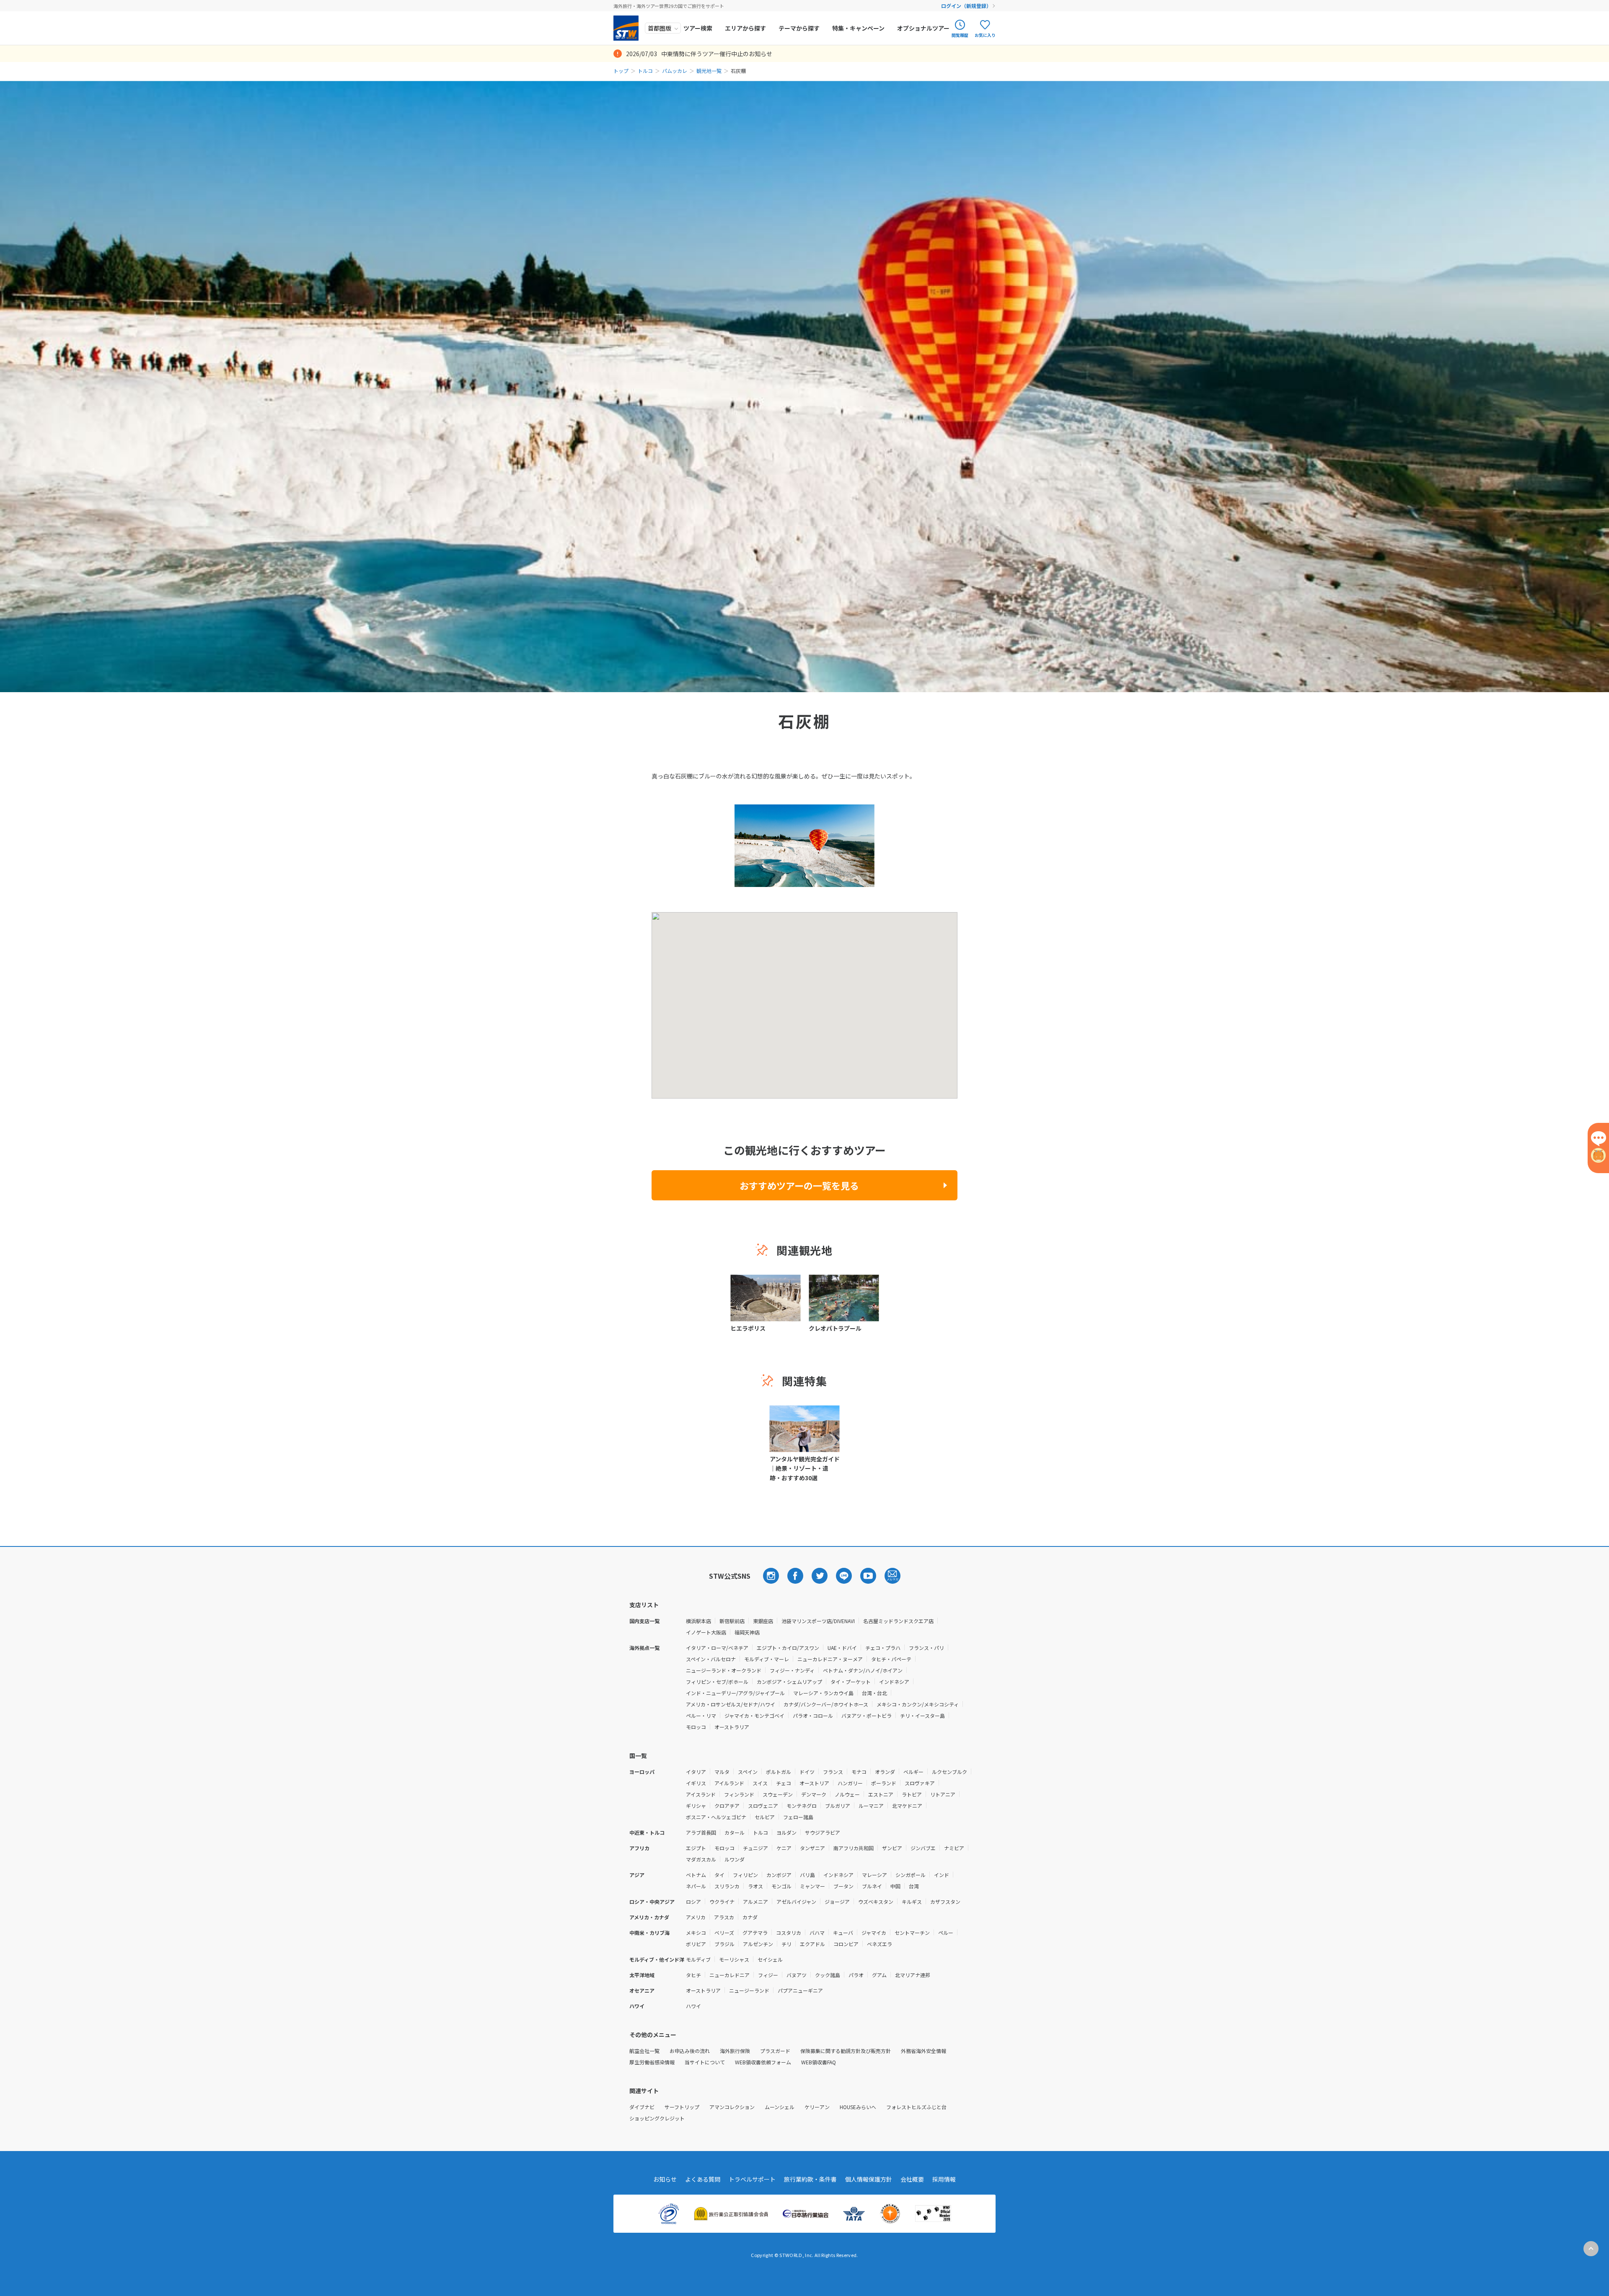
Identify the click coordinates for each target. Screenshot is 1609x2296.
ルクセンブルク (949, 1772)
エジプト (696, 1848)
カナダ (750, 1917)
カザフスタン (945, 1902)
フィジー (768, 1975)
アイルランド (729, 1783)
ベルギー (913, 1772)
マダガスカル (701, 1859)
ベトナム (696, 1875)
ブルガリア (838, 1806)
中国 (895, 1886)
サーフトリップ (682, 2107)
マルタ (722, 1772)
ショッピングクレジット (657, 2118)
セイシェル (770, 1959)
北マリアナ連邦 (913, 1975)
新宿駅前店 (732, 1621)
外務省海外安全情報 (923, 2051)
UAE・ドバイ (842, 1648)
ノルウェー (847, 1794)
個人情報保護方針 (869, 2179)
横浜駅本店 (698, 1621)
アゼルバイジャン (796, 1902)
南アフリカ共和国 (854, 1848)
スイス (760, 1783)
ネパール (696, 1886)
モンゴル (781, 1886)
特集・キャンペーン (858, 28)
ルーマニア (871, 1806)
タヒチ (693, 1975)
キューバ (843, 1933)
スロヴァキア (920, 1783)
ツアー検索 (698, 28)
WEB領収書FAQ (819, 2062)
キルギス (912, 1902)
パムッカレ (675, 71)
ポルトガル (779, 1772)
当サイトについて (705, 2062)
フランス (833, 1772)
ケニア (784, 1848)
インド (942, 1875)
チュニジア (755, 1848)
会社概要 (912, 2179)
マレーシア (874, 1875)
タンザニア (812, 1848)
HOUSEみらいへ (858, 2107)
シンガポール (911, 1875)
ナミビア (954, 1848)
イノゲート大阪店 (706, 1632)
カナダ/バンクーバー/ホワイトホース (826, 1704)
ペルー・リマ (701, 1716)
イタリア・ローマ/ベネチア (717, 1648)
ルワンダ (735, 1859)
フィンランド (739, 1794)
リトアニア (943, 1794)
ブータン (843, 1886)
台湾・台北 (874, 1693)
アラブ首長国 (701, 1832)
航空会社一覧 (644, 2051)
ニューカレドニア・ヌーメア (830, 1659)
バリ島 (807, 1875)
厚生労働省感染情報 (652, 2062)
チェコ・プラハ (883, 1648)
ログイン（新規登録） (966, 6)
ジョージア (837, 1902)
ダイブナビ (642, 2107)
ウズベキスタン (876, 1902)
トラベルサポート (752, 2179)
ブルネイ (872, 1886)
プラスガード (775, 2051)
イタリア (696, 1772)
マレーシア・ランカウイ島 (823, 1693)
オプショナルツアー (923, 28)
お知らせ (665, 2179)
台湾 (914, 1886)
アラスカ (724, 1917)
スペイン (748, 1772)
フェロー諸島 (798, 1817)
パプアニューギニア (800, 1990)
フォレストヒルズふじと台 (916, 2107)
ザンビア (892, 1848)
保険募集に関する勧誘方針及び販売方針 (846, 2051)
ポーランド (884, 1783)
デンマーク (814, 1794)
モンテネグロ (802, 1806)
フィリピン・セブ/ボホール (717, 1682)
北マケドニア (907, 1806)
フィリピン (745, 1875)
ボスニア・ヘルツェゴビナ (716, 1817)
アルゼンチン (758, 1944)
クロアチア (727, 1806)
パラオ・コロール (813, 1716)
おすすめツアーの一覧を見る (799, 1185)
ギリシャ (696, 1806)
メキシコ (696, 1933)
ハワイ (693, 2006)
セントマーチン (912, 1933)
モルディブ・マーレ (767, 1659)
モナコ (859, 1772)
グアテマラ (755, 1933)
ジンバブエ (923, 1848)
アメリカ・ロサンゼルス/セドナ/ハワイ (731, 1704)
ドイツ (807, 1772)
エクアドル (812, 1944)
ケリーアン (817, 2107)
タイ (719, 1875)
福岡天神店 (747, 1632)
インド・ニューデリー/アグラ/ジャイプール (735, 1693)
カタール (735, 1832)
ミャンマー (812, 1886)
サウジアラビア (823, 1832)
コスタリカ (789, 1933)
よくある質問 (703, 2179)
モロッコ (696, 1727)
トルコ (645, 71)
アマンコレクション (732, 2107)
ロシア (693, 1902)
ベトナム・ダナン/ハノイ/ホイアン (863, 1670)
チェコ (784, 1783)
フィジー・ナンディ (792, 1670)
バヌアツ (797, 1975)
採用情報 (944, 2179)
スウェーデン (778, 1794)
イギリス (696, 1783)
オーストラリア (732, 1727)
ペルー (946, 1933)
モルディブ (698, 1959)
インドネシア (894, 1682)
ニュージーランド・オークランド (724, 1670)
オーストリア (814, 1783)
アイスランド (701, 1794)
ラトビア (912, 1794)
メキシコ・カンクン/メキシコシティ (918, 1704)
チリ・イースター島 (922, 1716)
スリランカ (727, 1886)
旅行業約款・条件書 (810, 2179)
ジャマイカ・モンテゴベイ (754, 1716)
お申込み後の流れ (690, 2051)
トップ (621, 71)
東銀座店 (763, 1621)
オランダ (885, 1772)
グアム (879, 1975)
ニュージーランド (749, 1990)
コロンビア (846, 1944)
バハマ (817, 1933)
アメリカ (696, 1917)
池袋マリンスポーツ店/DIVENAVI (818, 1621)
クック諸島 (828, 1975)
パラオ (856, 1975)
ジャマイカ (874, 1933)
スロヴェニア (763, 1806)
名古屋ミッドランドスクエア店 (898, 1621)
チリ (786, 1944)
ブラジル (724, 1944)
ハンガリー (850, 1783)
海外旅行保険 (735, 2051)
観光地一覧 (709, 71)
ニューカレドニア (729, 1975)
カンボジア (779, 1875)
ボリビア (696, 1944)
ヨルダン (786, 1832)
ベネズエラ (880, 1944)
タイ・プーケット (851, 1682)
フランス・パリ (926, 1648)
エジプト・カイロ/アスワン (788, 1648)
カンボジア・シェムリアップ (789, 1682)
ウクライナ (722, 1902)
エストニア (881, 1794)
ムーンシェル (780, 2107)
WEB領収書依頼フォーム (763, 2062)
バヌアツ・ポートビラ (867, 1716)
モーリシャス (734, 1959)
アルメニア (755, 1902)
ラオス (755, 1886)
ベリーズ (724, 1933)
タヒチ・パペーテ (891, 1659)
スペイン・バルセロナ (711, 1659)
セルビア (765, 1817)
